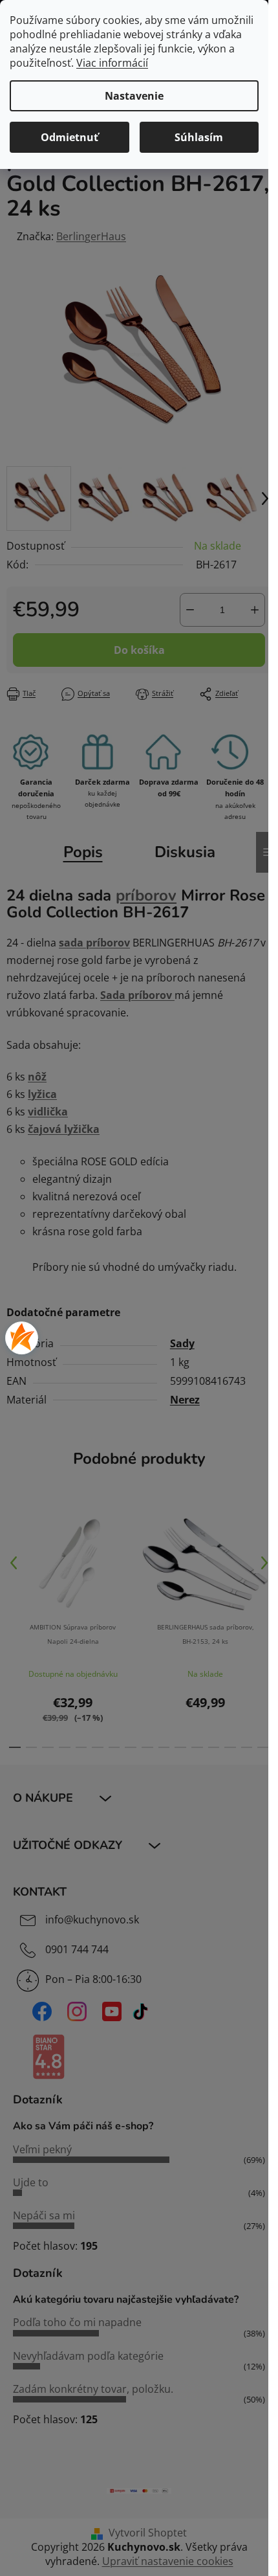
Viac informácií (112, 63)
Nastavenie (134, 96)
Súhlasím (199, 137)
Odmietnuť (69, 137)
